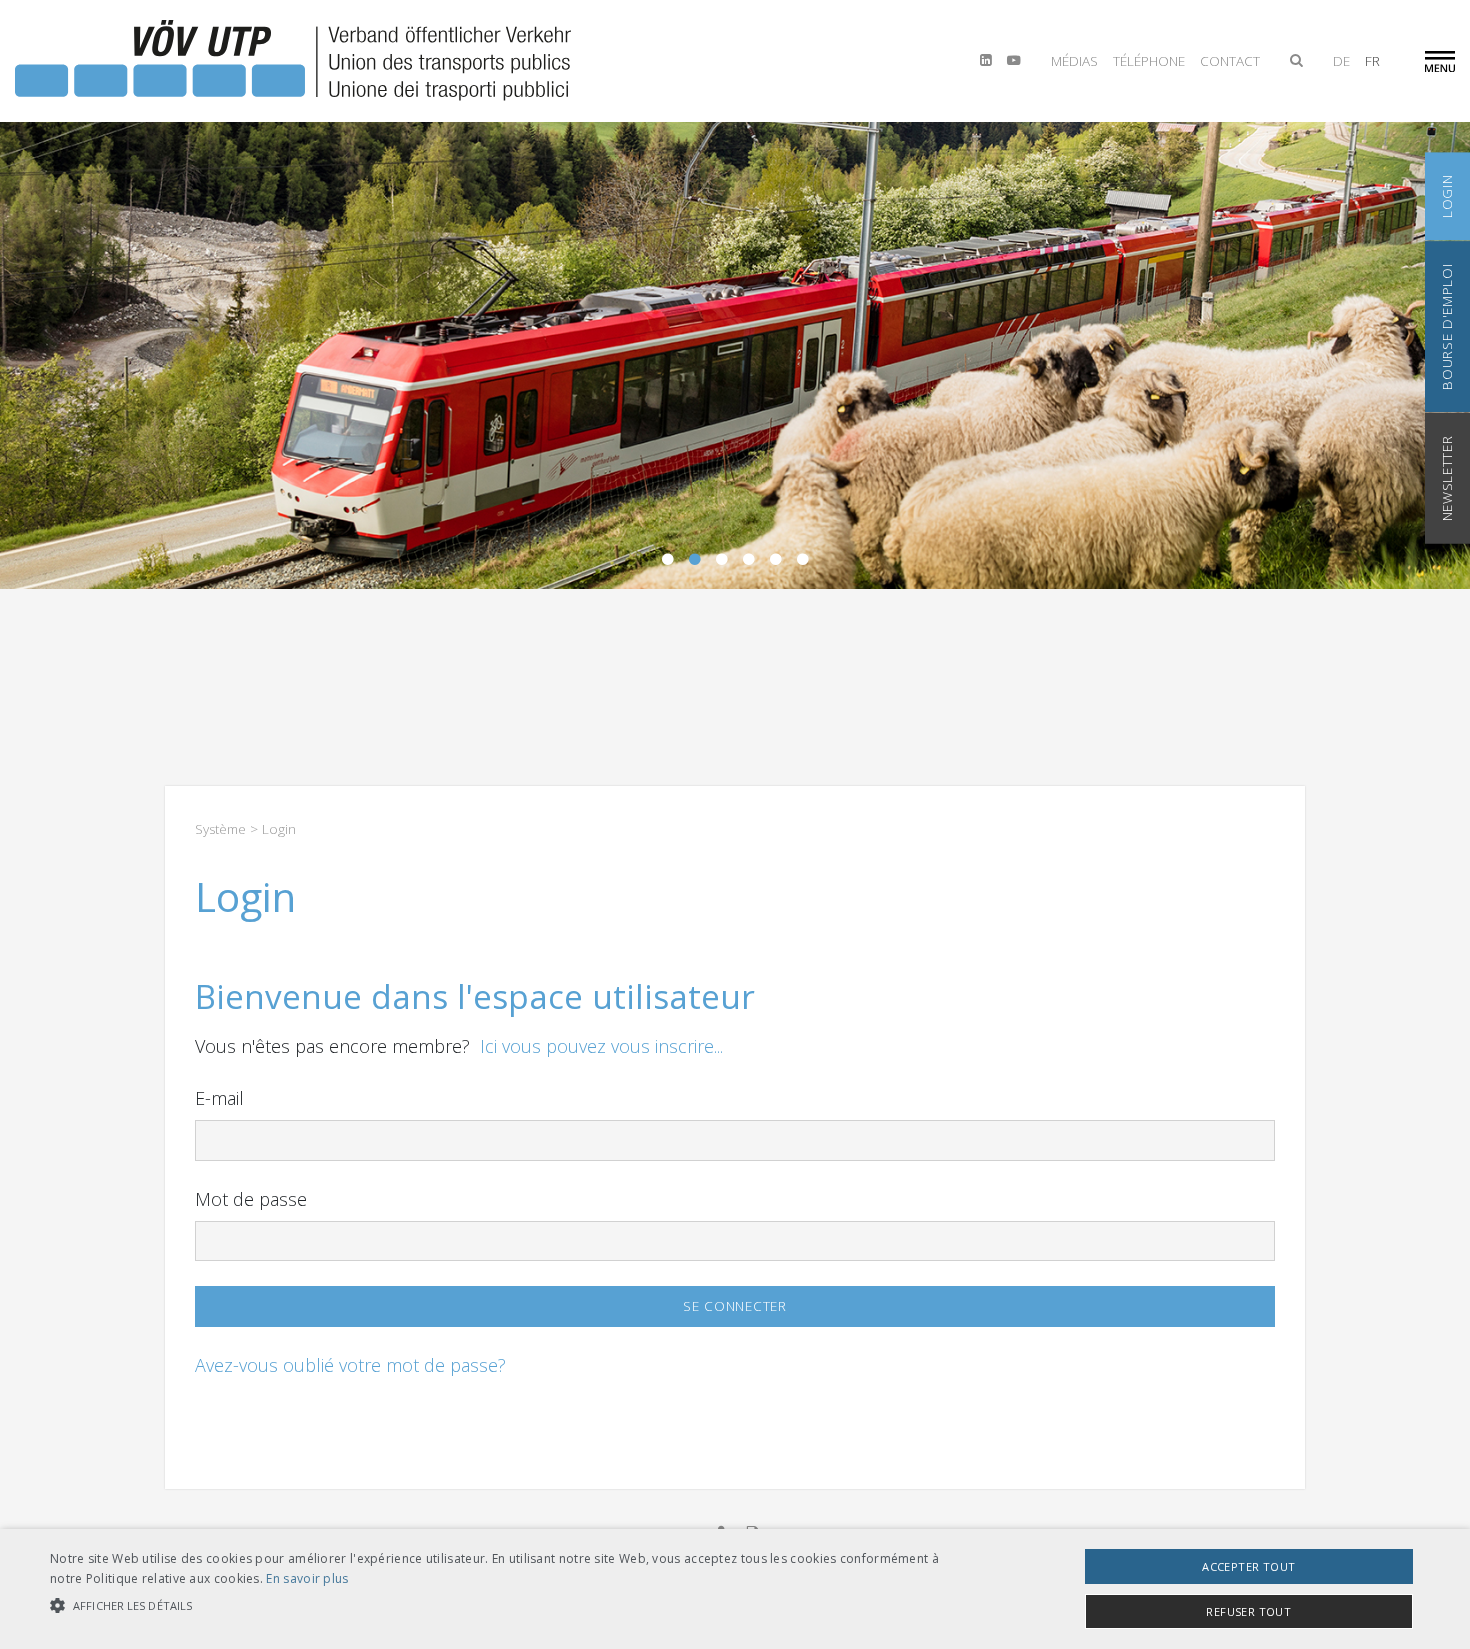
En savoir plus (307, 1578)
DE (1341, 61)
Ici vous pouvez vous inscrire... (601, 1046)
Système (220, 829)
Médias (1074, 61)
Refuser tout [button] (1248, 1611)
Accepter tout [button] (1248, 1566)
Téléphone (1149, 61)
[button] (495, 1605)
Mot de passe (251, 1199)
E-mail (219, 1098)
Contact (1230, 61)
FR (1372, 61)
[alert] (735, 1589)
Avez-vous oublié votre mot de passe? (350, 1365)
